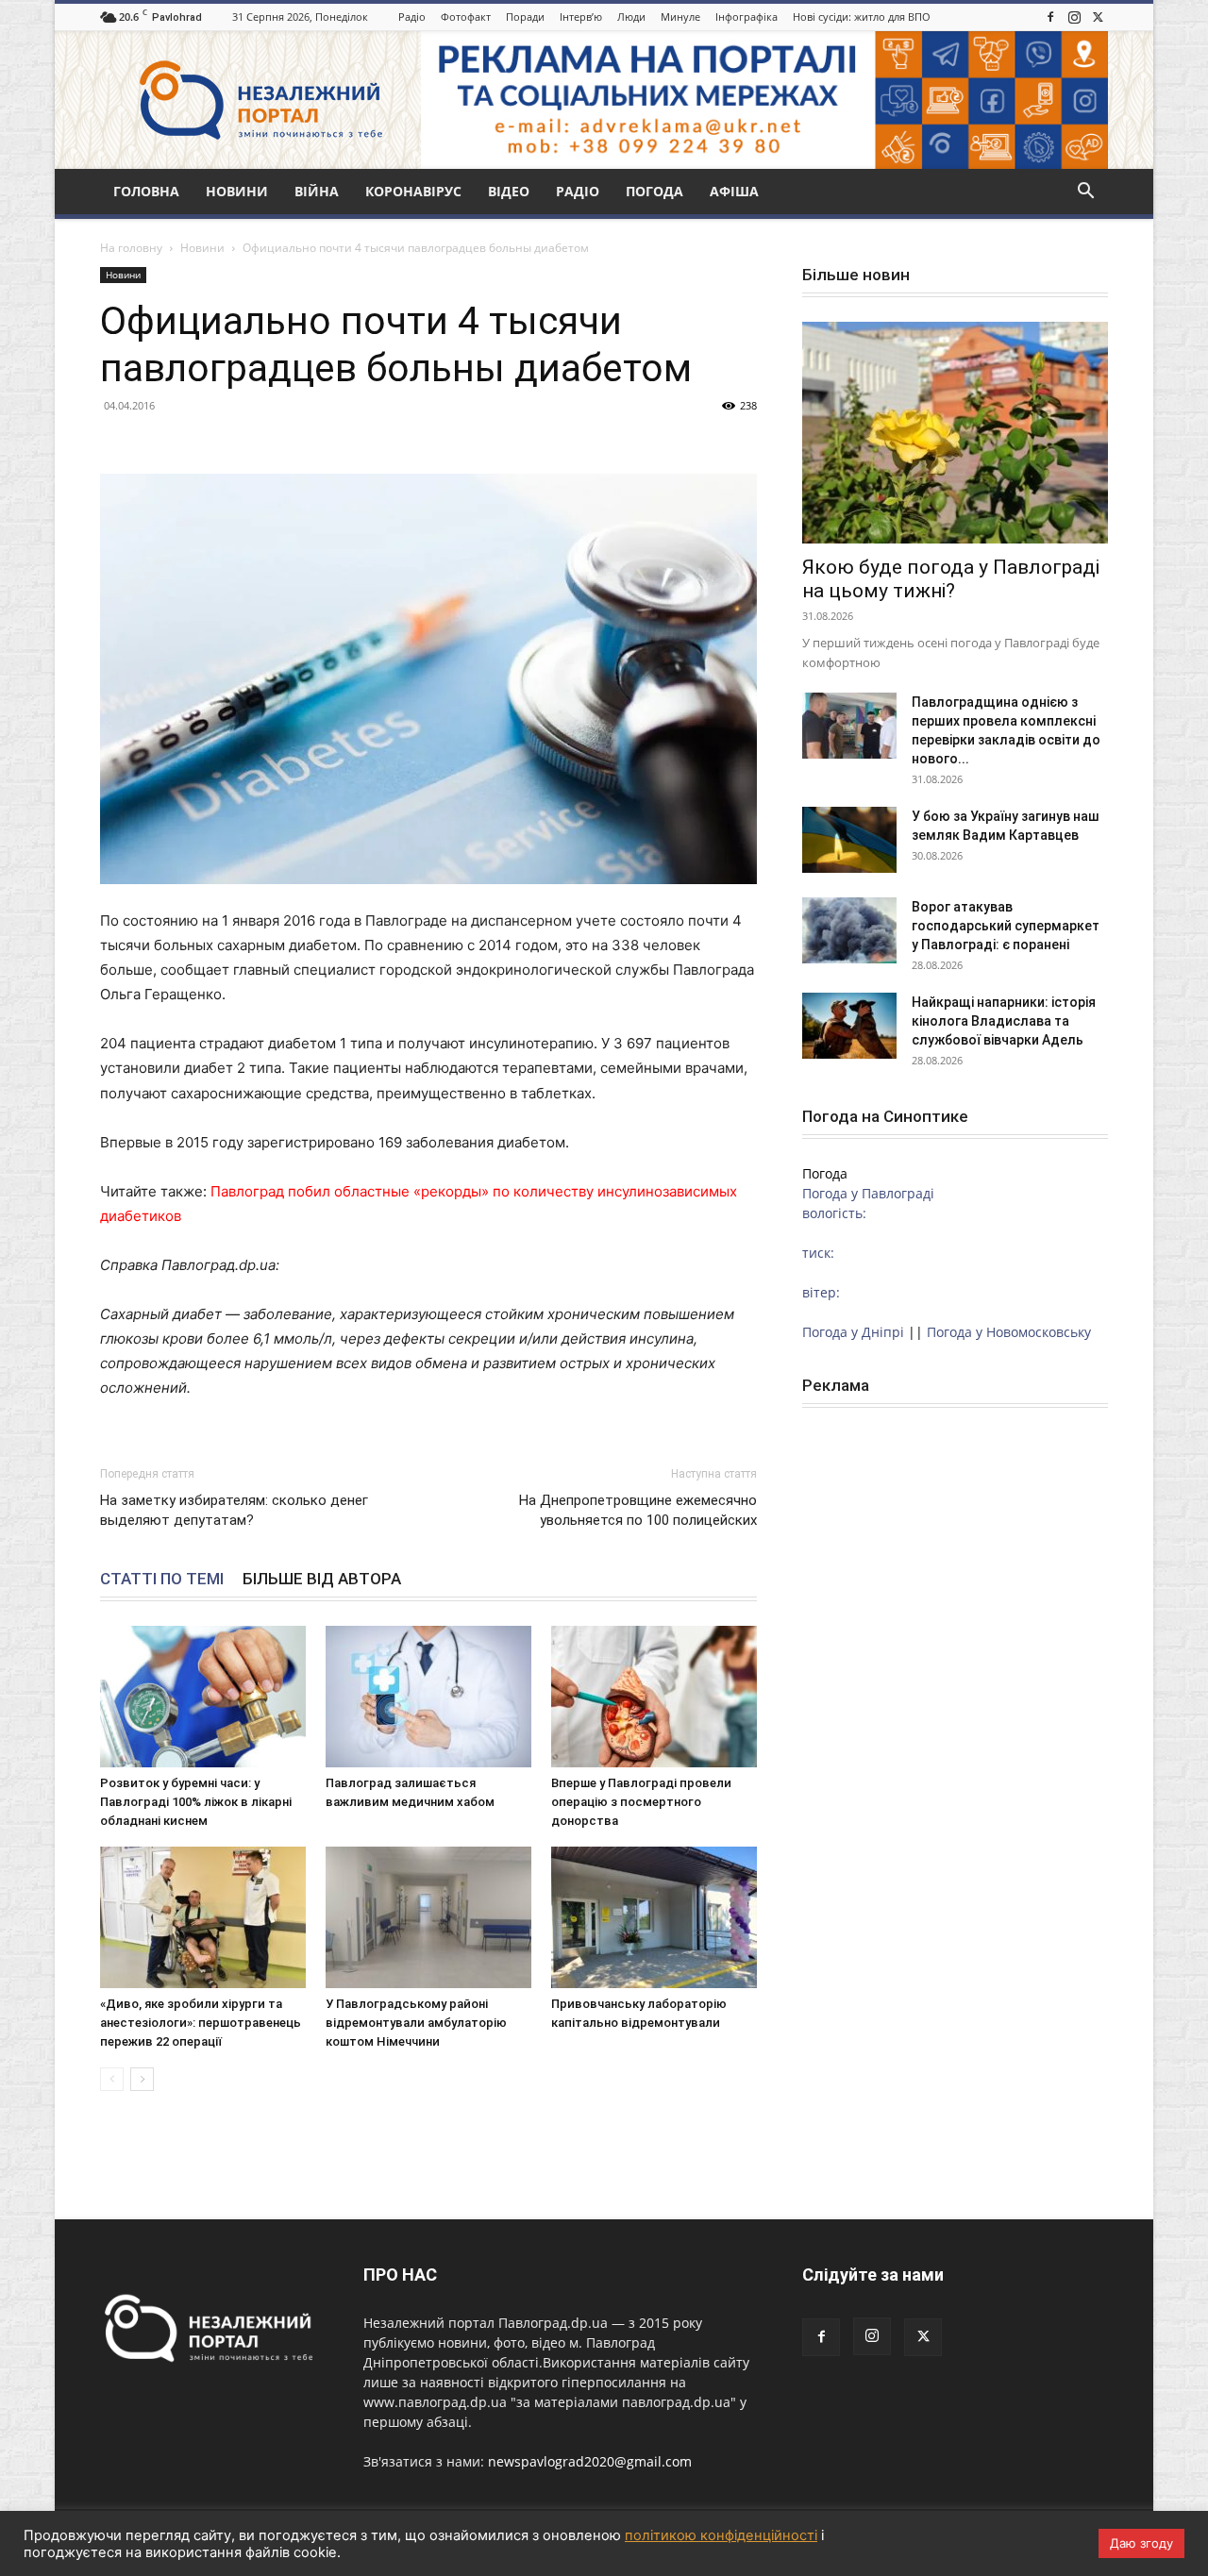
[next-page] (142, 2079)
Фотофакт (466, 17)
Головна (146, 191)
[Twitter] (1098, 17)
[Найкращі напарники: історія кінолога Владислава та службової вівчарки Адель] (849, 1026)
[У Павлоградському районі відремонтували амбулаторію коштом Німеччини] (428, 1917)
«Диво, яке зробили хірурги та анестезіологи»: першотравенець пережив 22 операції (201, 2023)
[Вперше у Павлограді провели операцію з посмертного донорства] (654, 1697)
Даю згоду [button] (1141, 2543)
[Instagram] (1074, 17)
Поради (525, 17)
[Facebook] (1050, 17)
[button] (1085, 193)
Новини (237, 191)
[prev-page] (112, 2079)
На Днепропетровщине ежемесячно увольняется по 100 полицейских (638, 1510)
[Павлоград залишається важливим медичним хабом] (428, 1697)
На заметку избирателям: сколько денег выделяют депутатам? (234, 1510)
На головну (131, 248)
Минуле (680, 17)
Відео (509, 191)
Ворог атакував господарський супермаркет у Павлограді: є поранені (1006, 926)
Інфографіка (747, 17)
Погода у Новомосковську (1009, 1332)
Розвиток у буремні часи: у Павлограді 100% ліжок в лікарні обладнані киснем (196, 1802)
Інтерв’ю (581, 17)
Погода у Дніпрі (853, 1332)
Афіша (734, 191)
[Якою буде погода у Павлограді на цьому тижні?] (955, 433)
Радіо (412, 17)
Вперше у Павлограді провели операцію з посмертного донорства (641, 1802)
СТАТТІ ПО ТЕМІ (162, 1579)
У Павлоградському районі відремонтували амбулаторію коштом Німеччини (416, 2023)
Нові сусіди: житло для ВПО (862, 17)
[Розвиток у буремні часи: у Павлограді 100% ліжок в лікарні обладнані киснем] (203, 1697)
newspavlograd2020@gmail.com (590, 2461)
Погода (654, 191)
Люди (631, 17)
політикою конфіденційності (721, 2535)
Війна (317, 191)
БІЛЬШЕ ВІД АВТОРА (322, 1579)
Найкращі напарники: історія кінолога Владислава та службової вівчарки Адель (1004, 1021)
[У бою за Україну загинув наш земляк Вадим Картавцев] (849, 840)
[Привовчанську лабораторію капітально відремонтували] (654, 1917)
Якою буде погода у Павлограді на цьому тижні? (951, 579)
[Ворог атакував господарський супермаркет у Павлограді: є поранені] (849, 930)
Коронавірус (413, 191)
